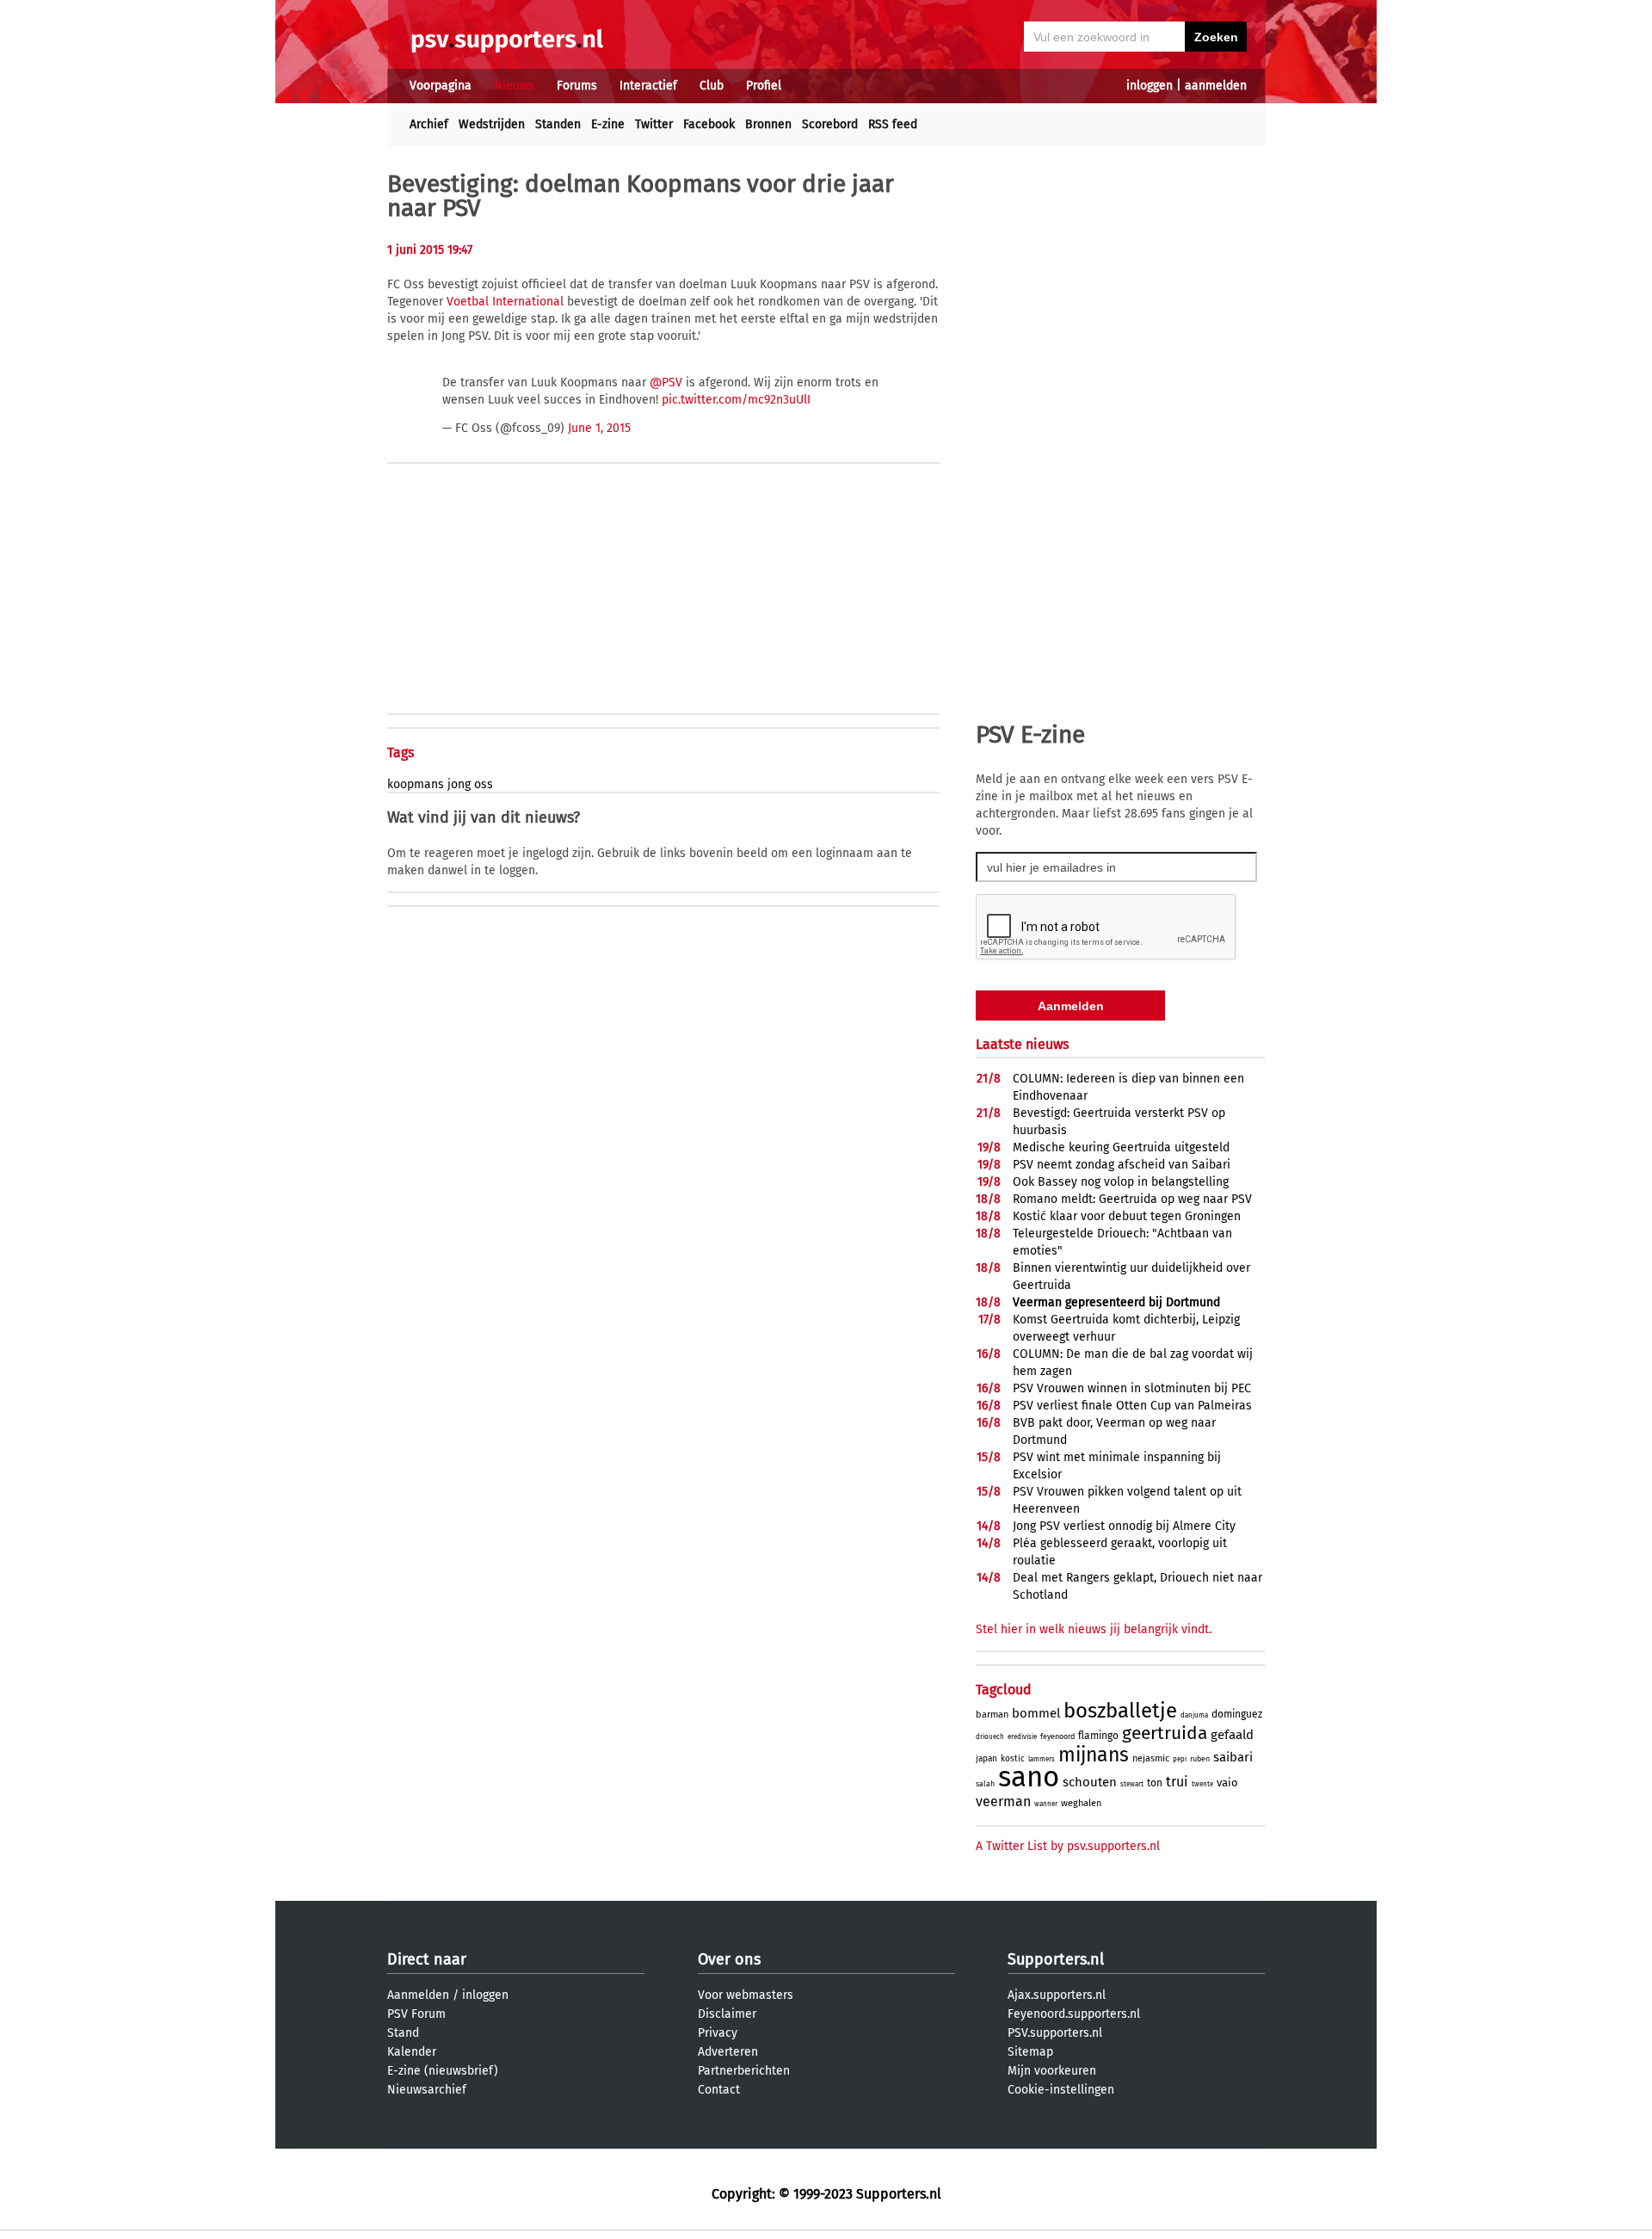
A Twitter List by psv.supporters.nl (1068, 1846)
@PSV (666, 382)
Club (712, 86)
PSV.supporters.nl (1055, 2033)
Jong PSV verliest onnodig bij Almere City (1124, 1526)
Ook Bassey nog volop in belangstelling (1121, 1182)
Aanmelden (418, 1995)
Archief (429, 124)
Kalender (412, 2052)
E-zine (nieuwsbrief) (443, 2071)
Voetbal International (505, 302)
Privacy (718, 2033)
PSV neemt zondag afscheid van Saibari (1122, 1165)
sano (1029, 1777)
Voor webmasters (746, 1995)
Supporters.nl (1056, 1959)
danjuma (1194, 1715)
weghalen (1081, 1803)
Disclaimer (727, 2014)
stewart (1132, 1784)
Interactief (648, 86)
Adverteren (728, 2052)
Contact (719, 2090)
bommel (1036, 1713)
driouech (990, 1737)
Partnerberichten (744, 2071)
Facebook (709, 124)
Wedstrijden (492, 124)
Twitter (654, 124)
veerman (1003, 1801)
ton (1155, 1783)
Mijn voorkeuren (1052, 2071)
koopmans (416, 784)
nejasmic (1151, 1758)
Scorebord (830, 124)
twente (1202, 1784)
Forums (577, 86)
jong (459, 784)
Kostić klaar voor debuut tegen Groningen (1127, 1216)
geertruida (1165, 1733)
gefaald (1232, 1735)
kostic (1013, 1759)
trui (1177, 1782)
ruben (1200, 1759)
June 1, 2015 (599, 428)
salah (985, 1784)
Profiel (764, 86)
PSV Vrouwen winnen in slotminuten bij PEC (1132, 1388)
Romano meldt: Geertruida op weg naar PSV (1132, 1199)
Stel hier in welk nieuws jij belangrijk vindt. (1094, 1629)
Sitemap (1030, 2052)
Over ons (729, 1959)
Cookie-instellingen (1061, 2090)
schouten (1090, 1782)
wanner (1046, 1804)
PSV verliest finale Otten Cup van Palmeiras (1132, 1406)
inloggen (1150, 86)
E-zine (608, 124)
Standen (558, 124)
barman (992, 1715)
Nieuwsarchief (427, 2090)
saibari (1233, 1757)
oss (484, 784)
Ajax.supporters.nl (1057, 1995)
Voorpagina (441, 86)
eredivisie (1022, 1737)
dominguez (1237, 1714)
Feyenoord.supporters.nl (1074, 2014)
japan (986, 1759)
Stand (403, 2033)
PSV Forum (416, 2014)
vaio (1227, 1783)
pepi (1180, 1759)
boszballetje (1120, 1711)
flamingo (1098, 1736)
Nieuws (514, 86)
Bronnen (768, 124)
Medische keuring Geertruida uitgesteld (1121, 1147)
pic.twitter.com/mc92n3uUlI (736, 400)
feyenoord (1057, 1736)
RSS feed (893, 124)
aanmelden (1216, 86)
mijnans (1094, 1755)
